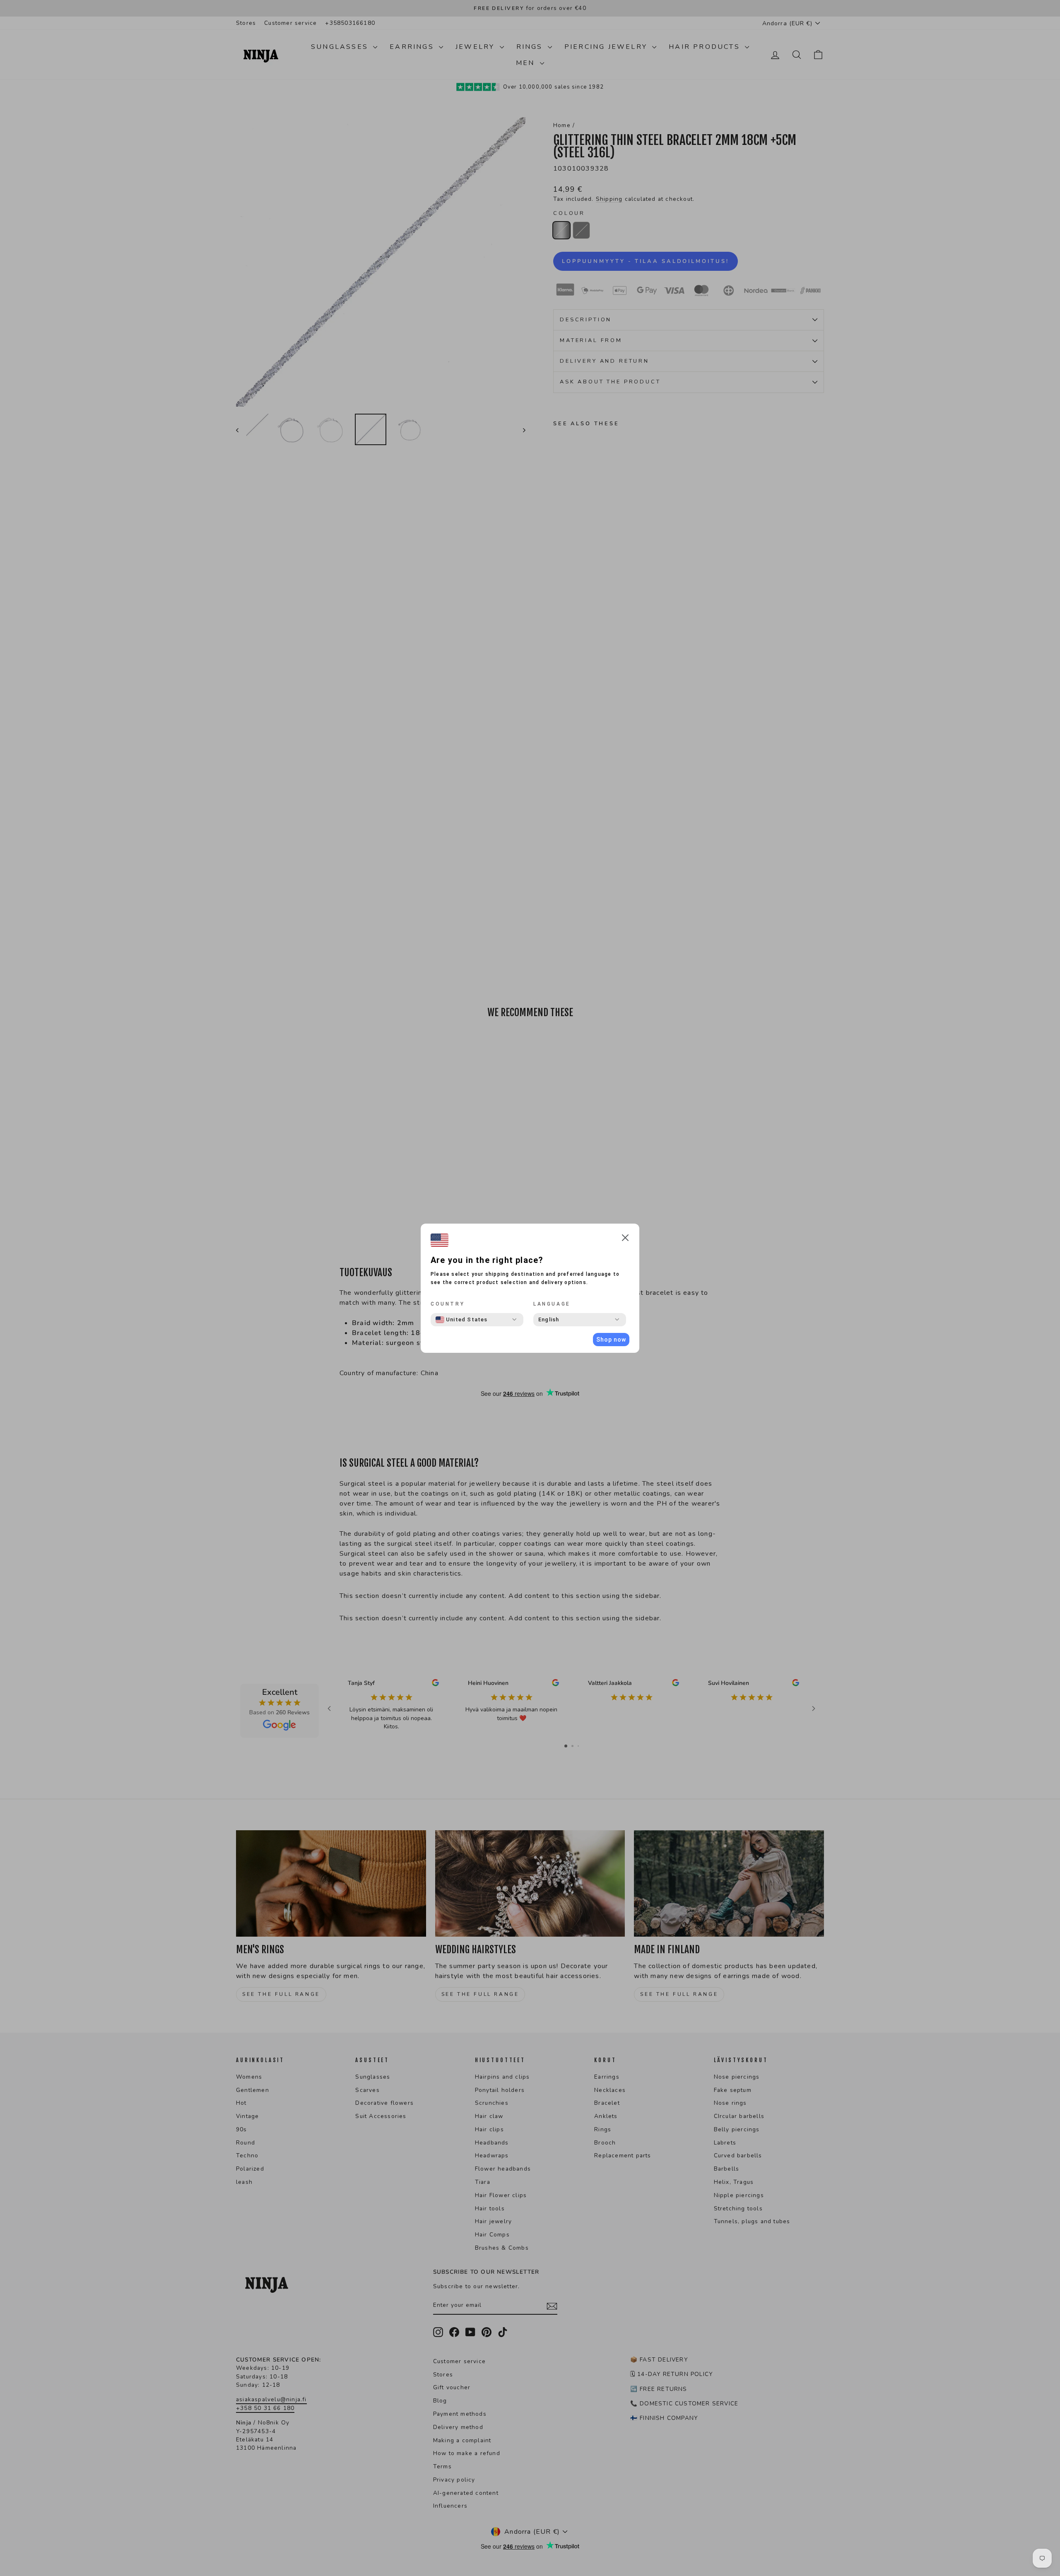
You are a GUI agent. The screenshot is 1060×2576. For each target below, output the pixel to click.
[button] (625, 1239)
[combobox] (462, 1320)
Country (448, 1304)
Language (552, 1304)
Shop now (611, 1340)
